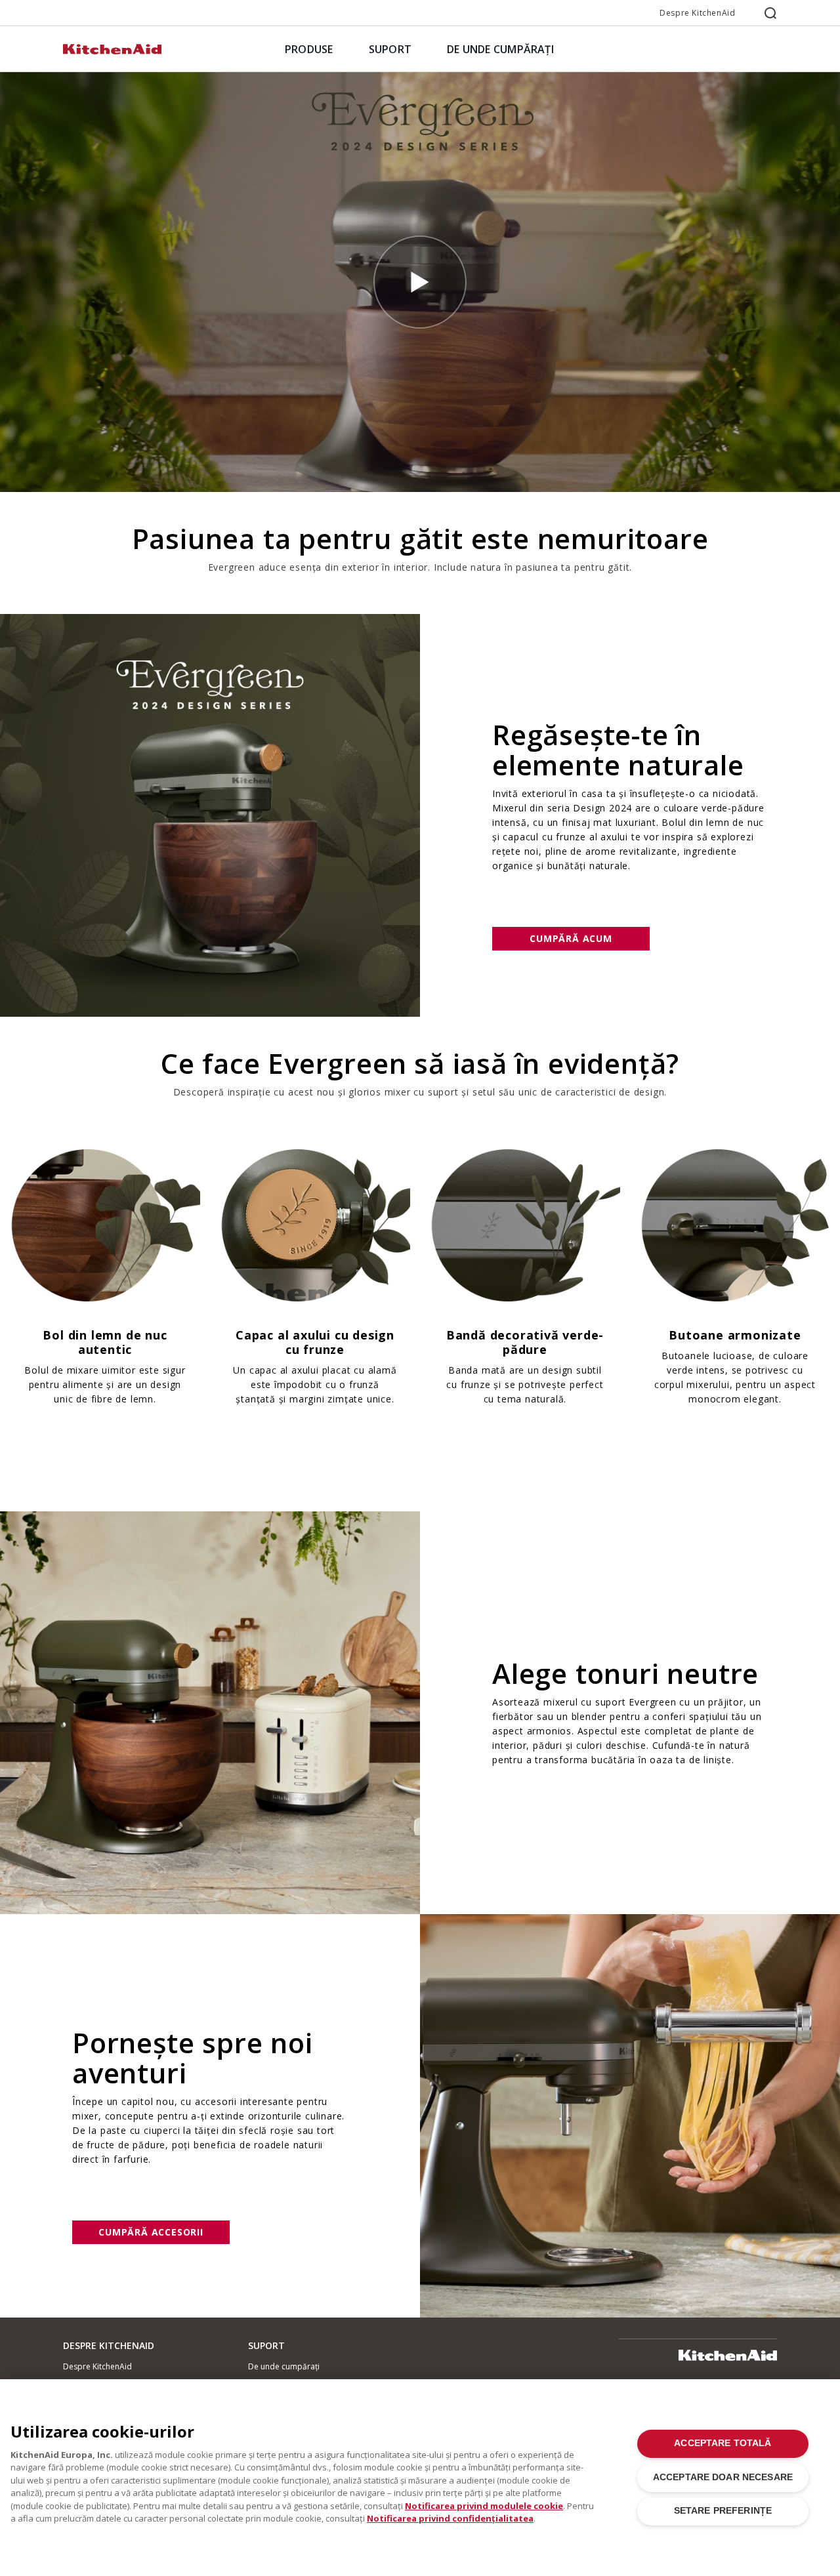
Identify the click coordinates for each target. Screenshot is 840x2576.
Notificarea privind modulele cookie (484, 2506)
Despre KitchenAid (697, 13)
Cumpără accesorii (151, 2232)
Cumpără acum (571, 938)
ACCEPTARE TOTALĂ (723, 2443)
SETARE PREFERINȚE (723, 2511)
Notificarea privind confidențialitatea (450, 2518)
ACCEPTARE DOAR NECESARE (723, 2477)
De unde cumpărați (284, 2366)
